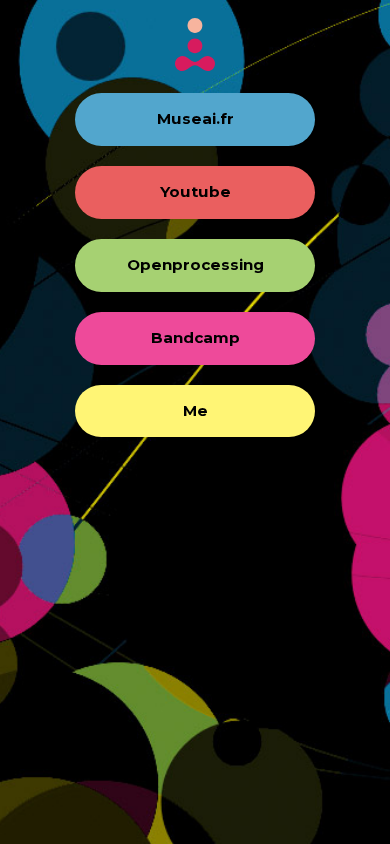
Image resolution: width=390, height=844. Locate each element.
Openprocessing (195, 264)
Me (195, 410)
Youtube (195, 191)
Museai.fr (195, 118)
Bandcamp (195, 337)
